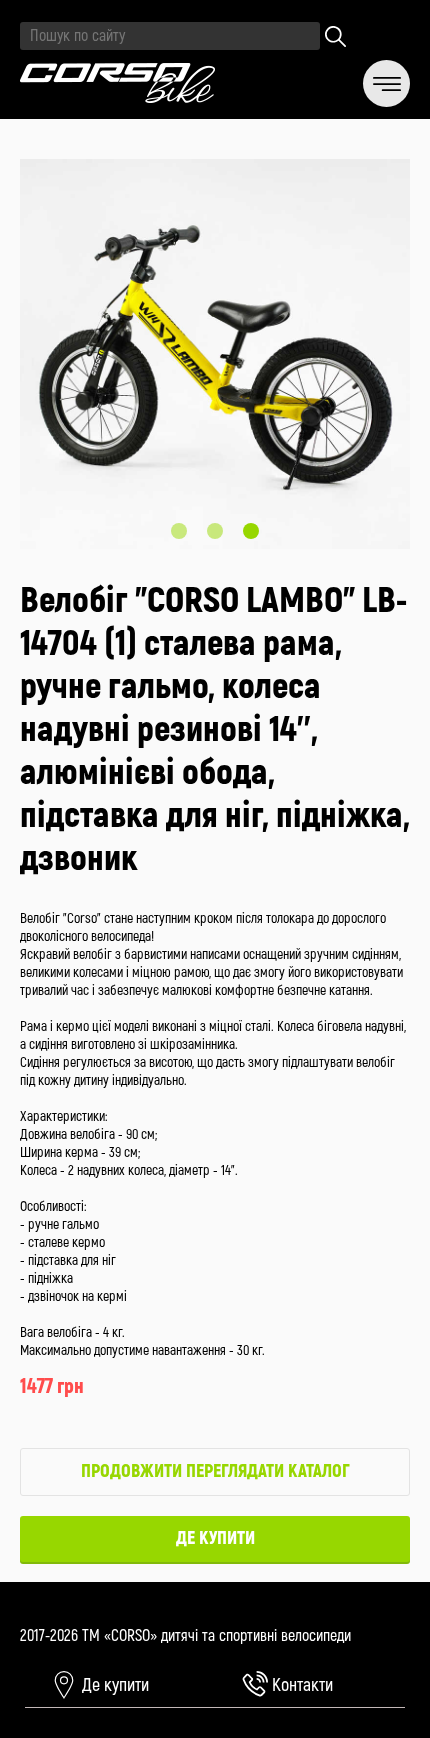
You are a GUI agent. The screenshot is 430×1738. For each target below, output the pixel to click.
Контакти (300, 1685)
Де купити (215, 1538)
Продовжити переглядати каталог (215, 1471)
